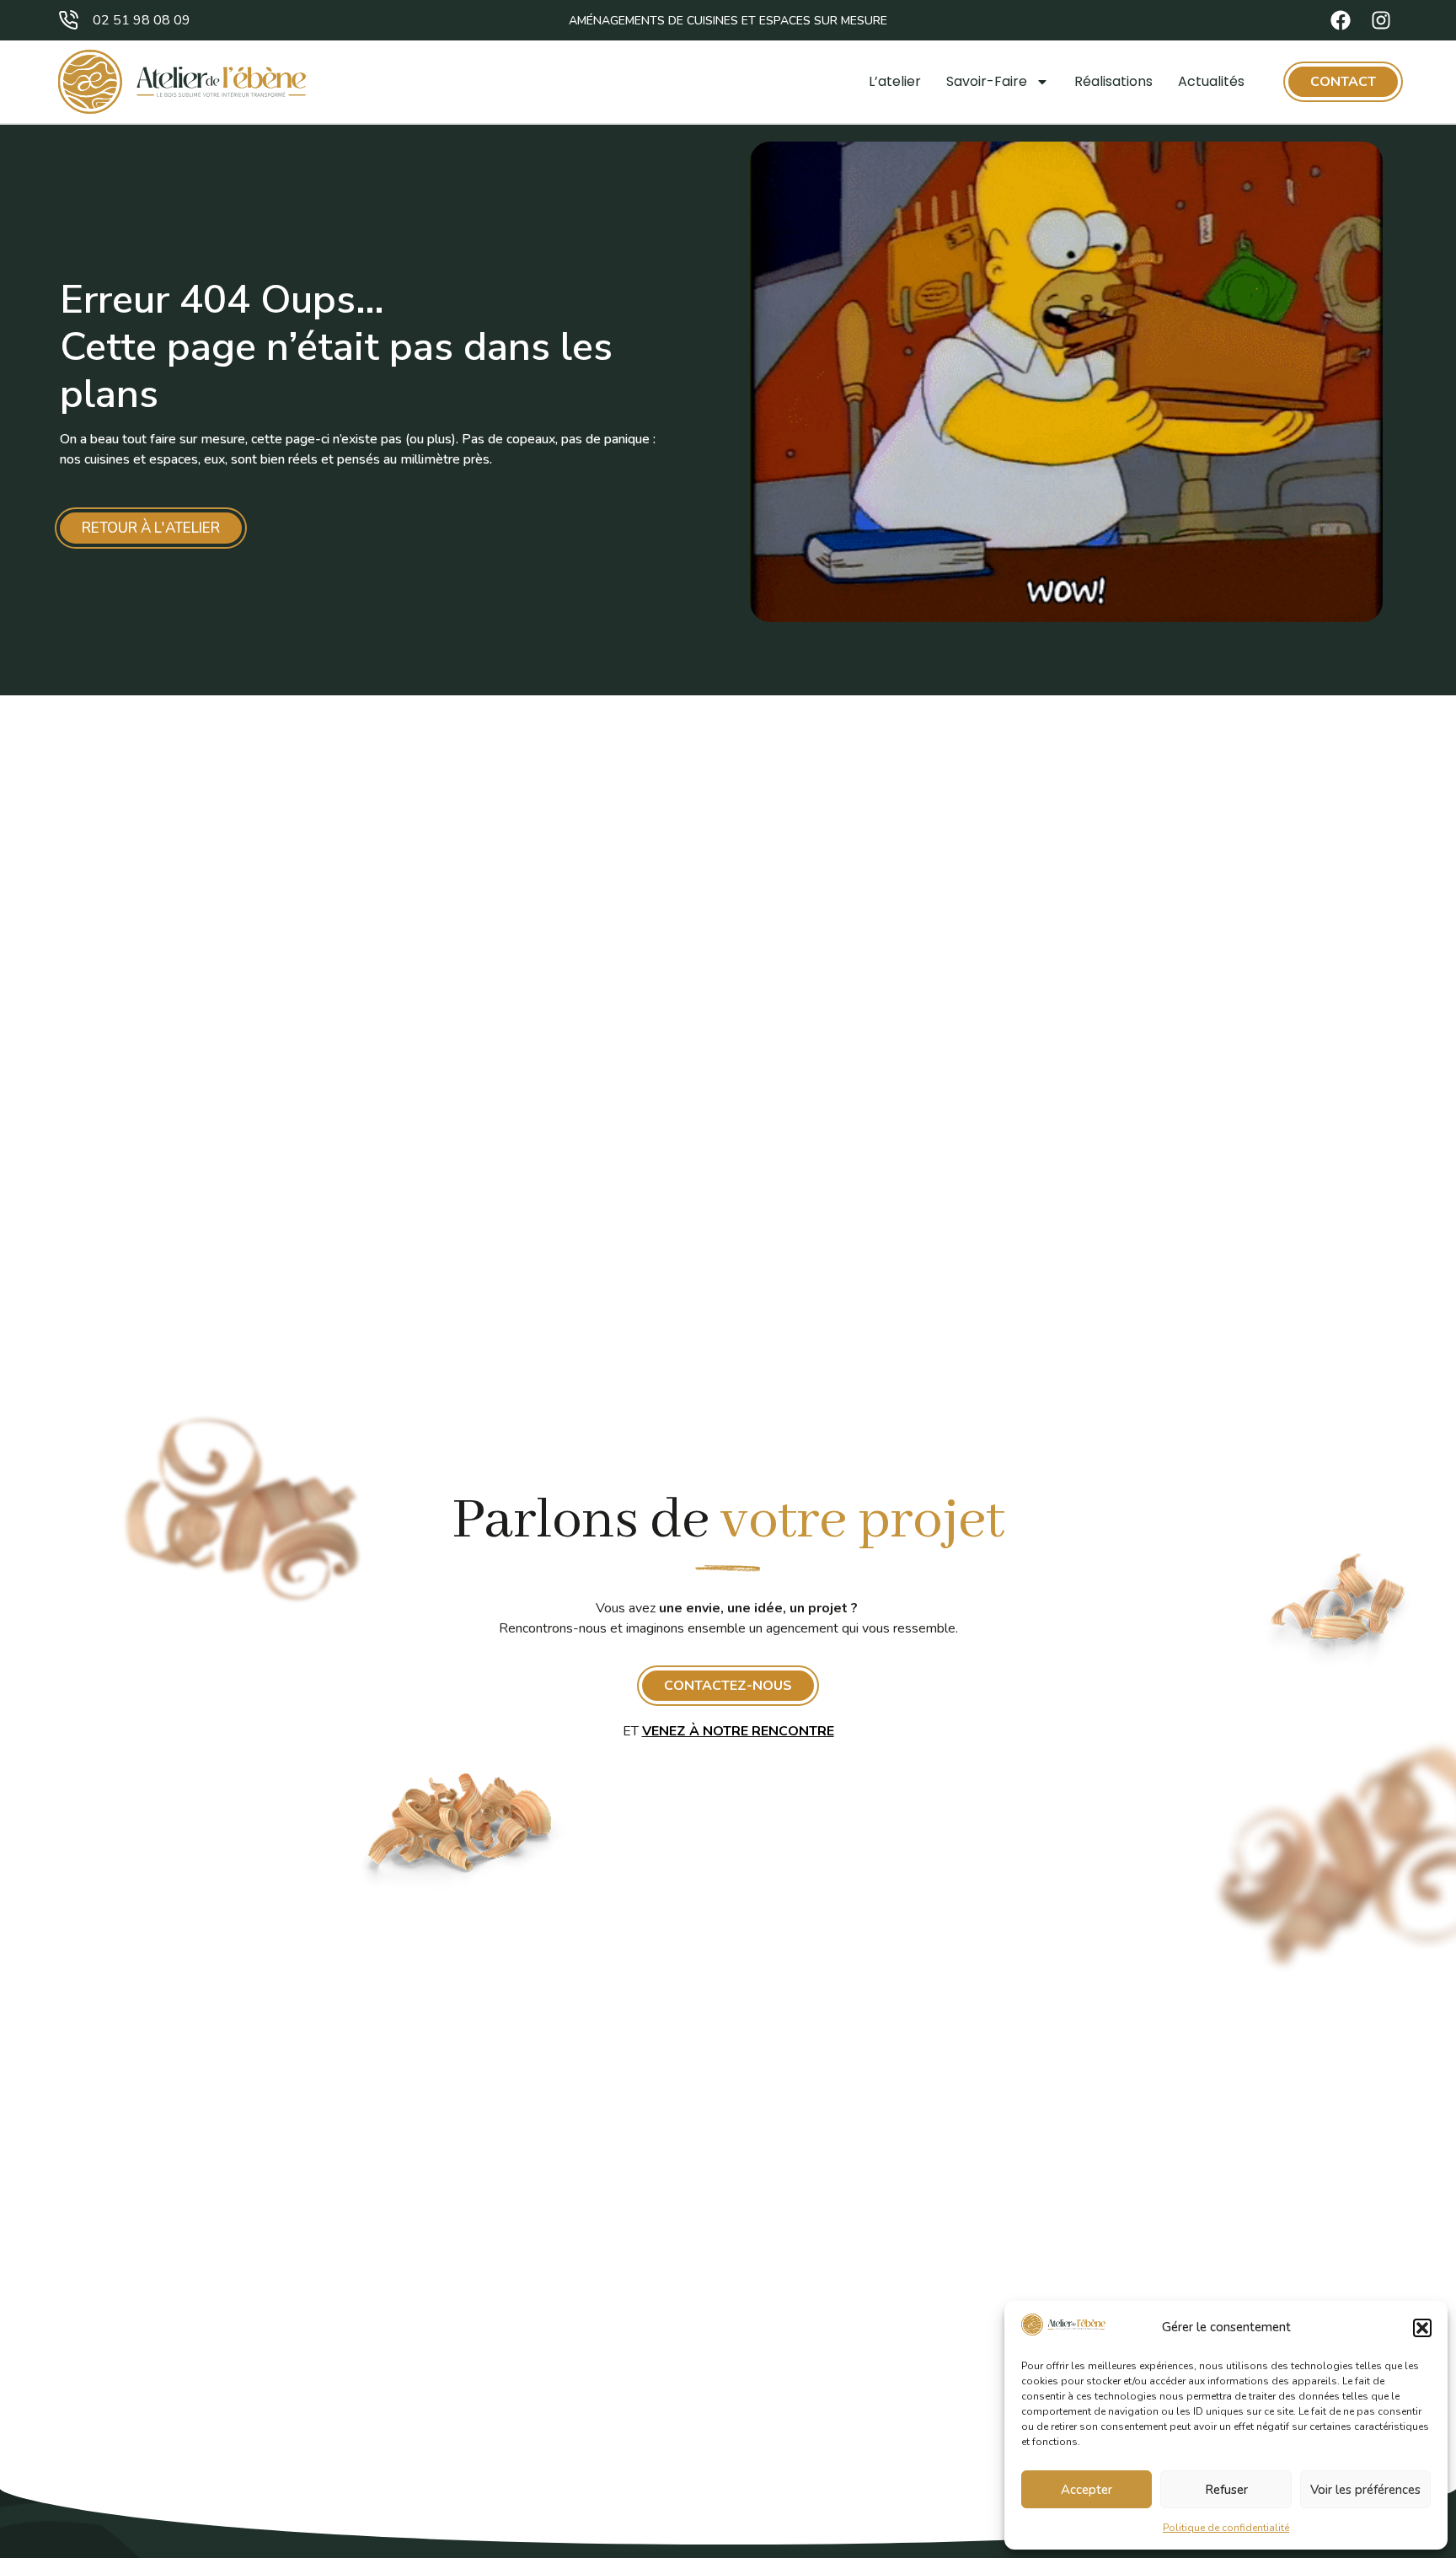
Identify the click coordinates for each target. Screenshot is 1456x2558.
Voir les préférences (1365, 2490)
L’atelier (895, 81)
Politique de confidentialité (1226, 2528)
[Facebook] (1341, 20)
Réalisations (1113, 81)
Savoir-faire (987, 81)
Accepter (1087, 2490)
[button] (1422, 2328)
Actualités (1211, 81)
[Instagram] (1381, 20)
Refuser (1226, 2490)
